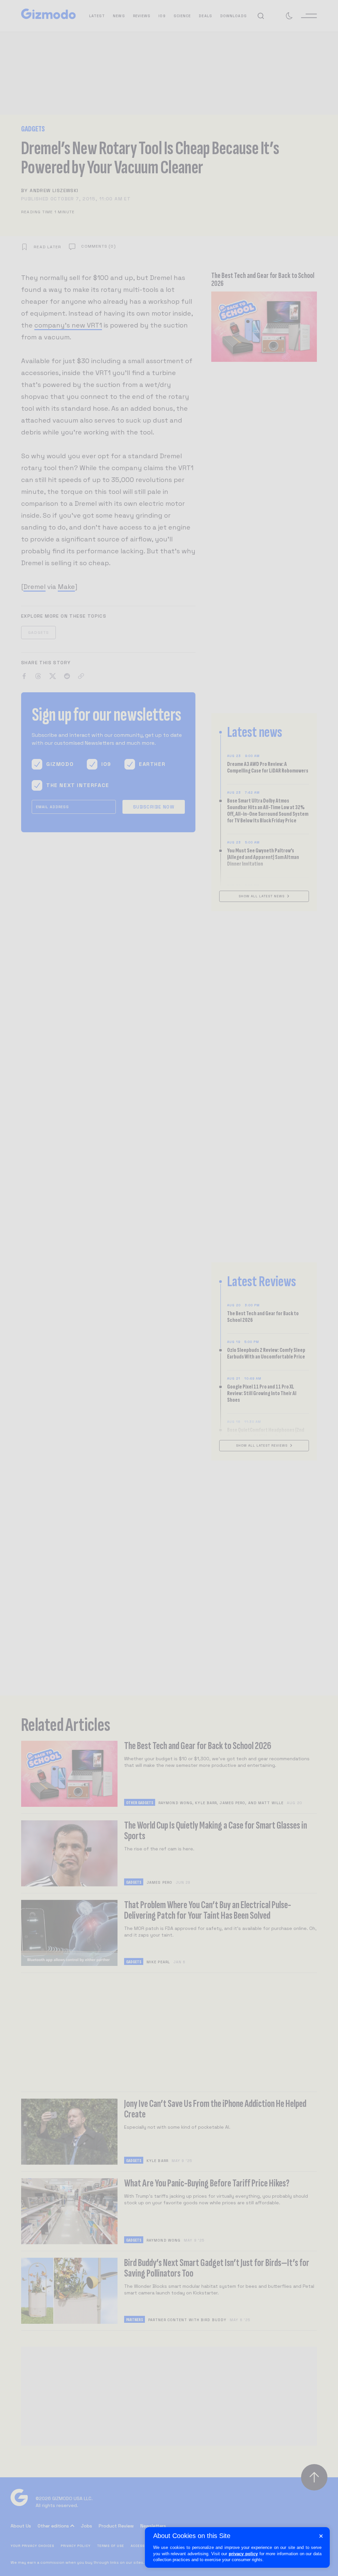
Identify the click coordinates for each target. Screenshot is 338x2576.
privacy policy (243, 2554)
